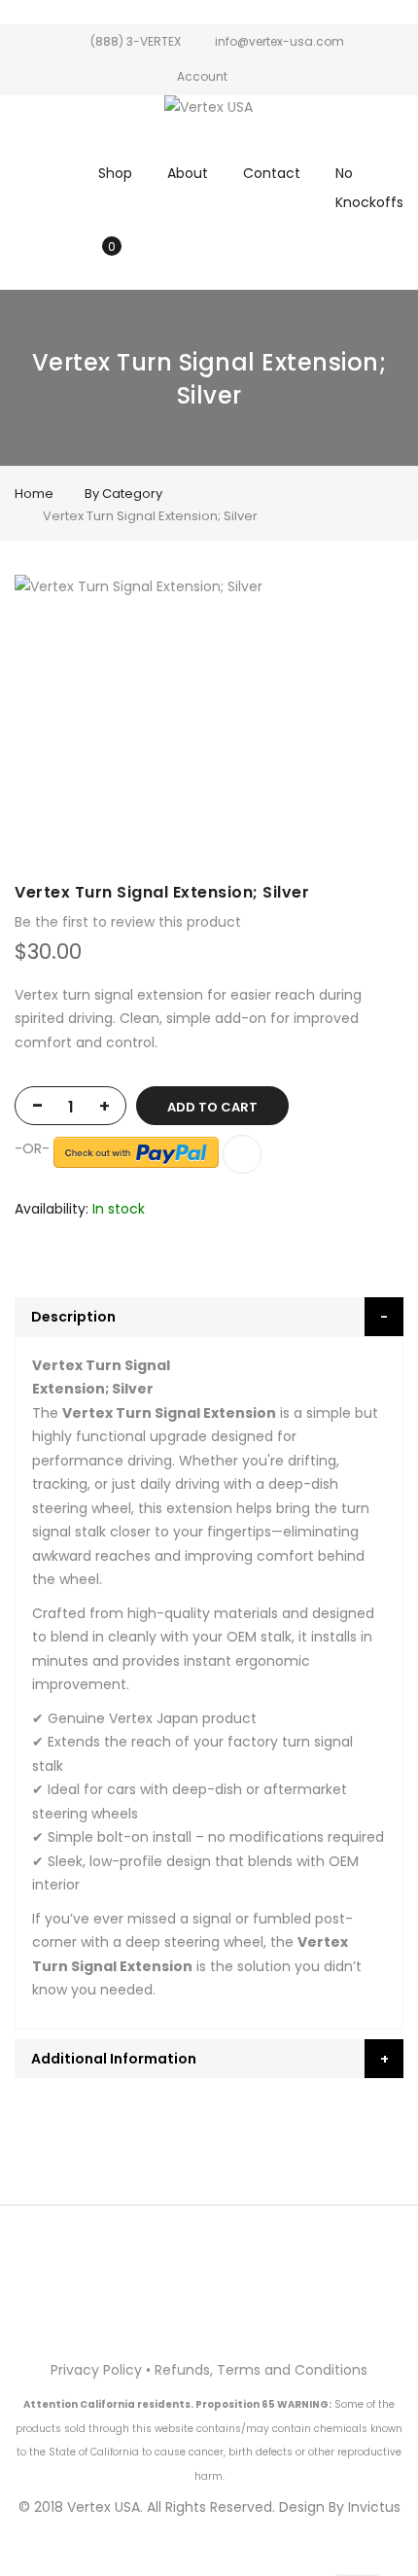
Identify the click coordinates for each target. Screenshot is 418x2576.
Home (34, 494)
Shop (115, 173)
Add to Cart (212, 1107)
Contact (272, 173)
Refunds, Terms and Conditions (261, 2370)
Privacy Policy (96, 2370)
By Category (123, 494)
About (188, 173)
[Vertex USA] (209, 107)
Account (202, 76)
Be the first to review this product (128, 922)
